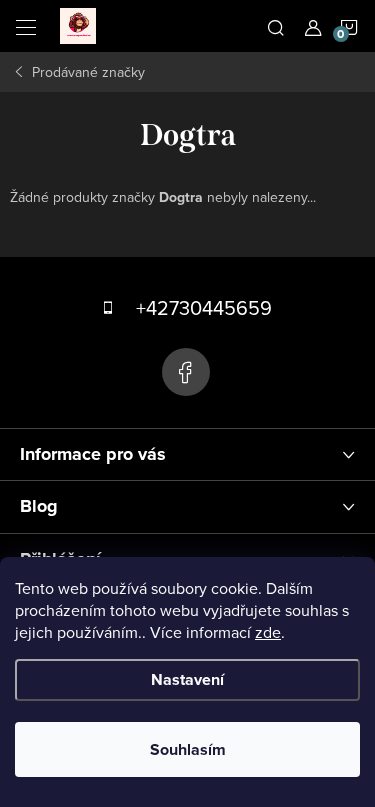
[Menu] (26, 26)
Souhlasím (188, 749)
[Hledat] (276, 26)
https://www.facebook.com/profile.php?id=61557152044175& (186, 372)
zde (268, 632)
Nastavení (187, 679)
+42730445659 (204, 307)
